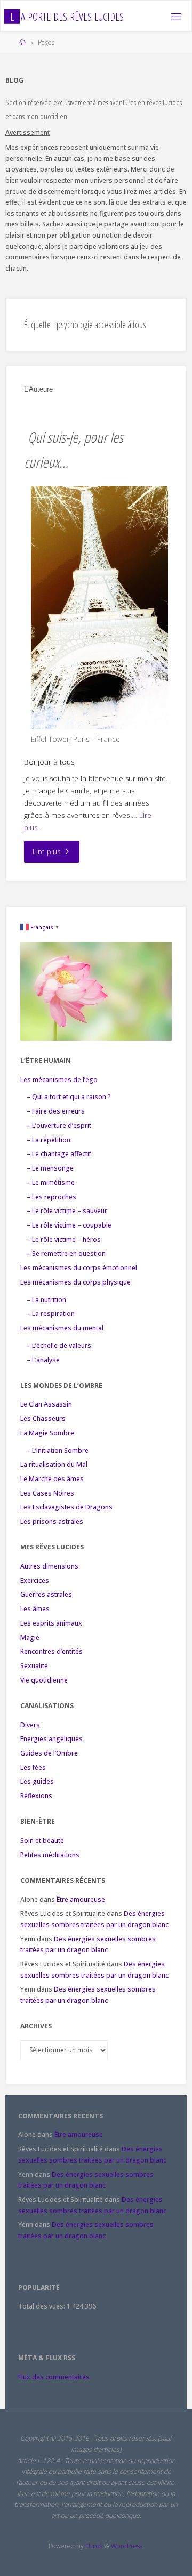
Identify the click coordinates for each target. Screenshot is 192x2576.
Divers (30, 1725)
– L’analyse (43, 1360)
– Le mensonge (50, 1168)
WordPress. (127, 2546)
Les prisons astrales (52, 1521)
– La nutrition (46, 1300)
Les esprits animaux (51, 1623)
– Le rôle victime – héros (64, 1240)
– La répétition (49, 1140)
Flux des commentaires (54, 2377)
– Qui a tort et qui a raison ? (69, 1097)
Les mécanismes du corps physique (75, 1282)
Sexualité (34, 1666)
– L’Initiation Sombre (58, 1450)
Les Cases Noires (47, 1493)
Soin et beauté (42, 1840)
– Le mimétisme (51, 1183)
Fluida (93, 2546)
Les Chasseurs (43, 1419)
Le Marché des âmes (52, 1479)
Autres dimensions (49, 1566)
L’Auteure (38, 389)
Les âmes (35, 1609)
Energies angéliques (51, 1739)
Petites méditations (50, 1855)
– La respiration (51, 1314)
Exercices (35, 1580)
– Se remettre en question (66, 1253)
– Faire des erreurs (56, 1111)
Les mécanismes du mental (62, 1328)
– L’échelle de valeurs (59, 1346)
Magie (30, 1638)
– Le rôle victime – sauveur (67, 1211)
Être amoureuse (81, 1900)
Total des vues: (42, 2306)
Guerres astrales (46, 1594)
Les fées (33, 1768)
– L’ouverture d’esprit (59, 1126)
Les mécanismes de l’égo (59, 1080)
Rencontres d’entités (51, 1651)
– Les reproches (51, 1197)
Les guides (37, 1781)
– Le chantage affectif (59, 1154)
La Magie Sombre (47, 1433)
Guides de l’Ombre (49, 1753)
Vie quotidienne (44, 1680)
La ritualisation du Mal (54, 1464)
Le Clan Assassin (46, 1404)
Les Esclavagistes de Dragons (66, 1507)
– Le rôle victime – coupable (69, 1225)
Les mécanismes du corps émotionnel (79, 1268)
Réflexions (36, 1796)
